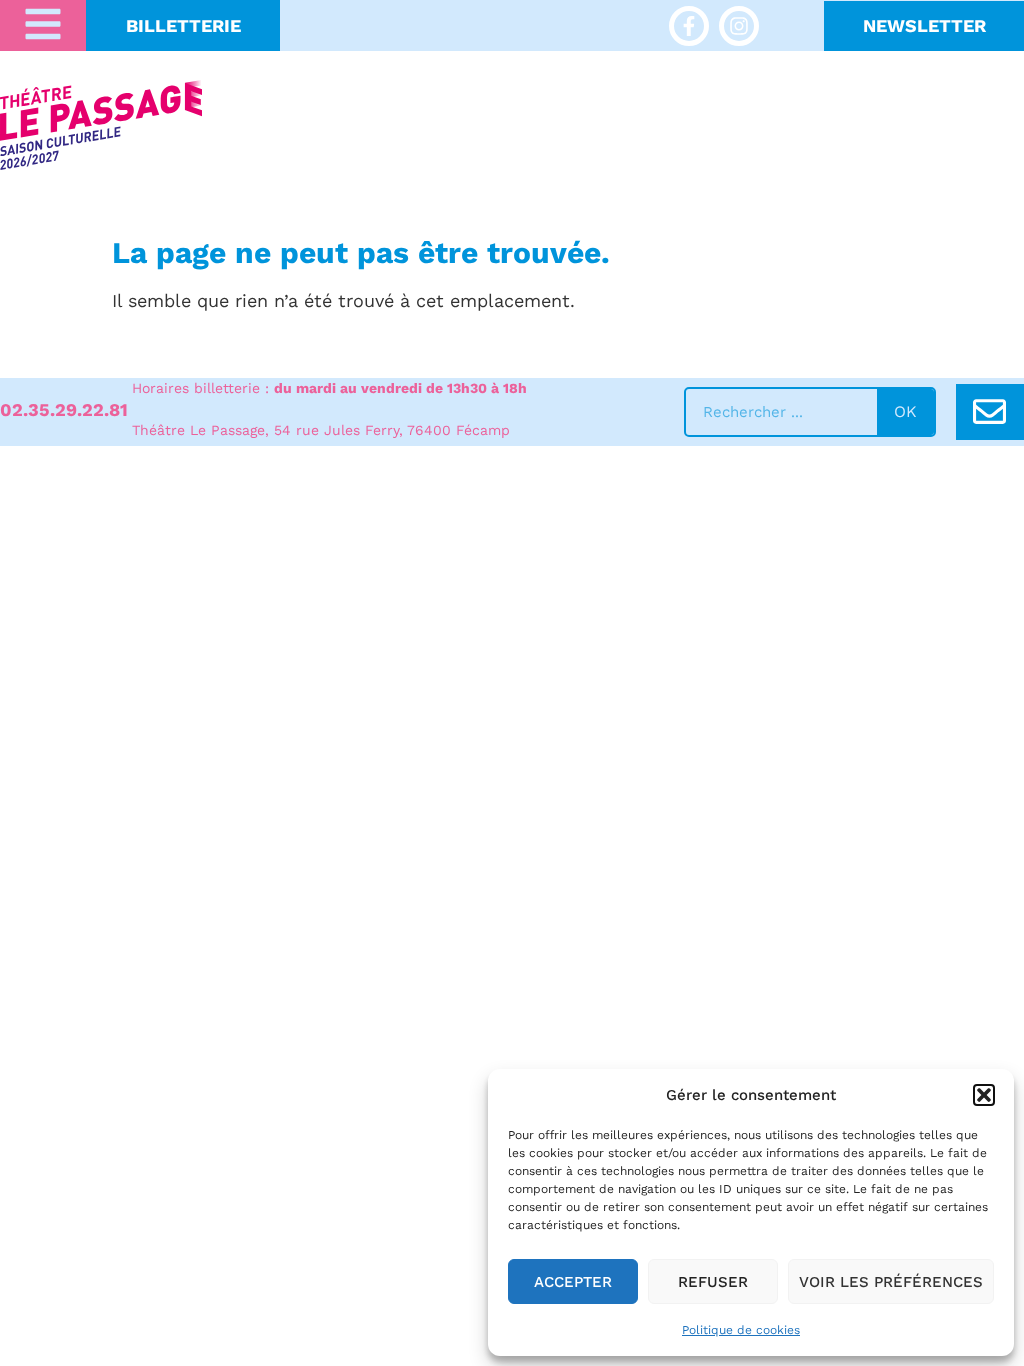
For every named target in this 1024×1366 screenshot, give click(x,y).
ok (905, 411)
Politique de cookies (741, 1330)
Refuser (713, 1282)
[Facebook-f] (689, 26)
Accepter (573, 1282)
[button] (984, 1095)
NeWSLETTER (924, 25)
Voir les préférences (891, 1282)
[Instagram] (739, 26)
